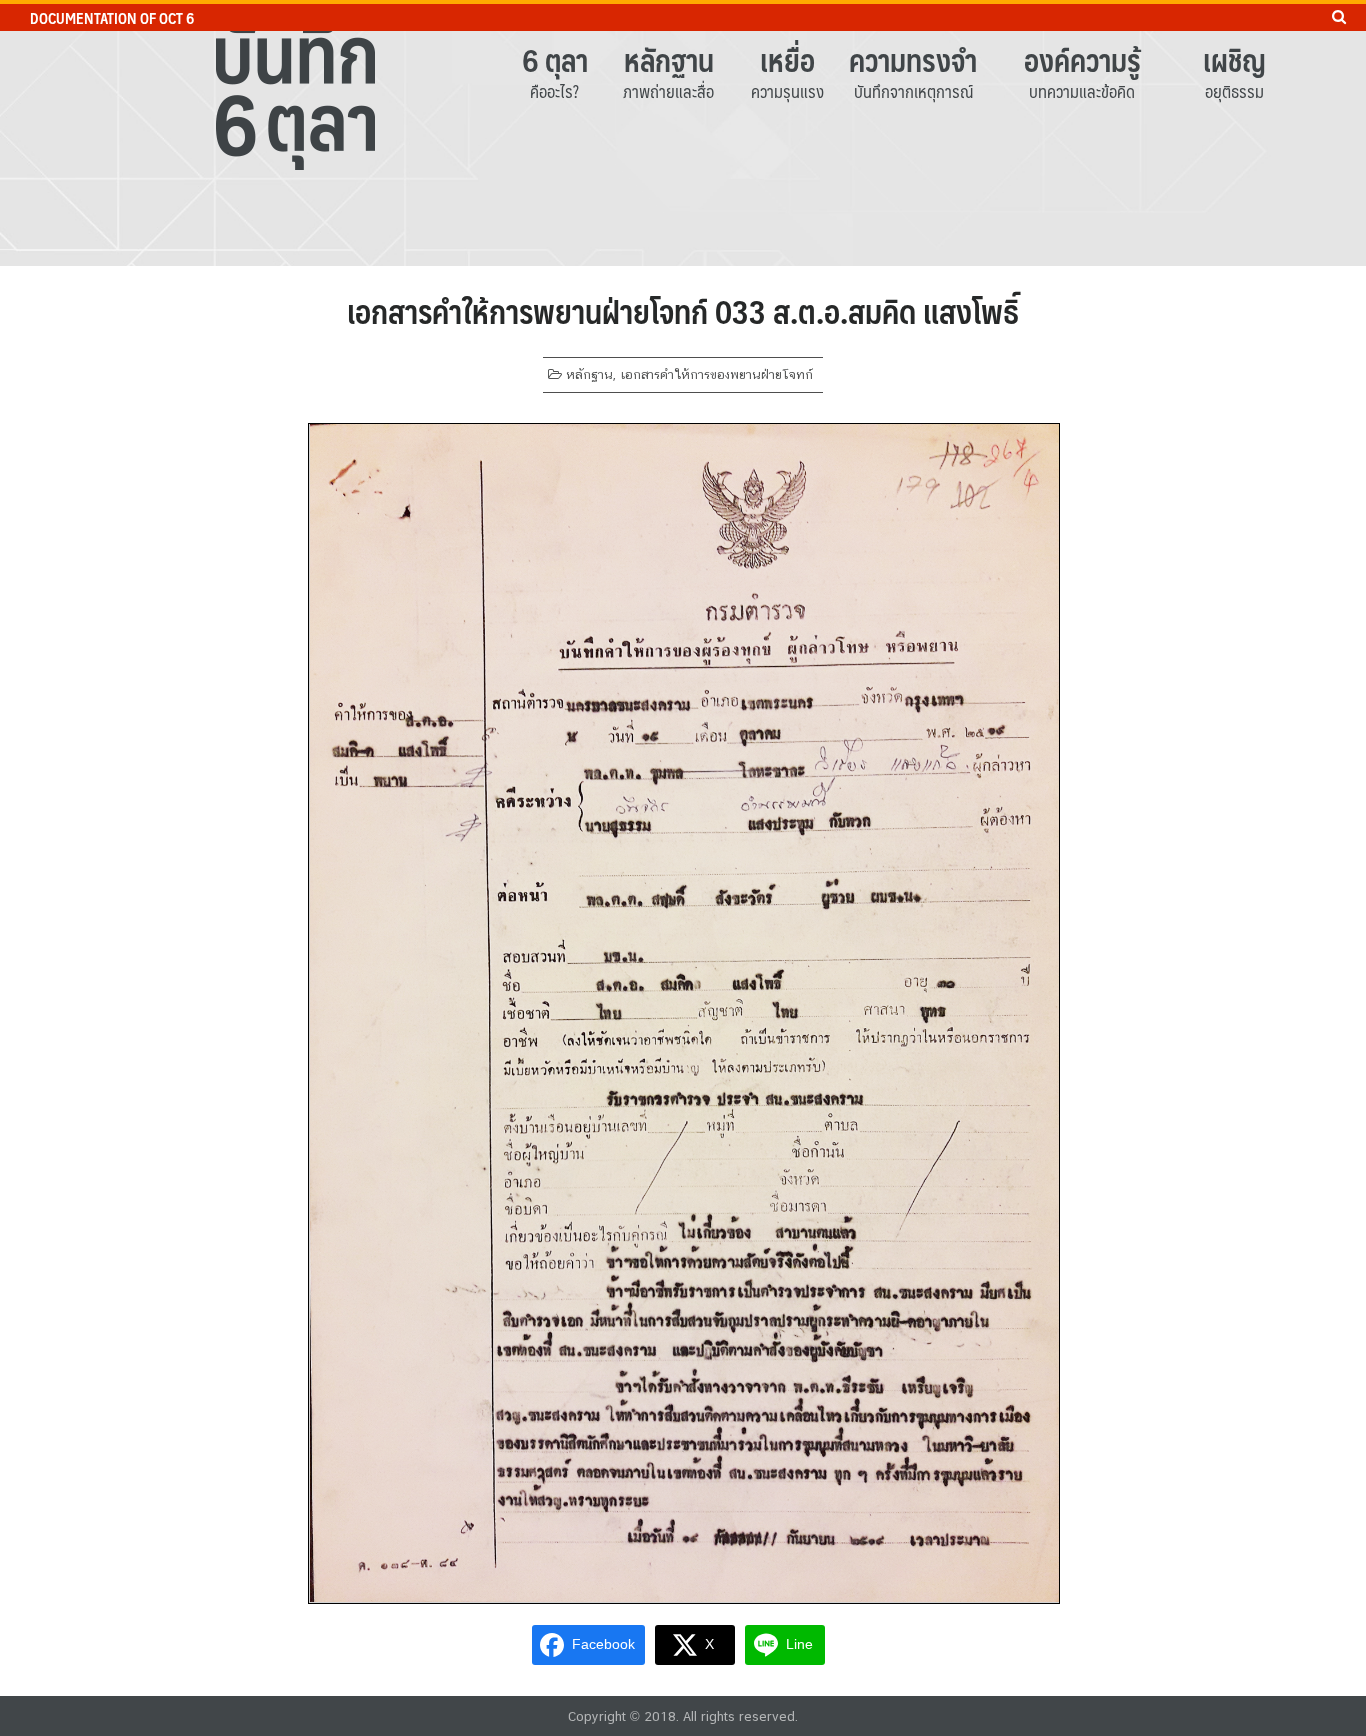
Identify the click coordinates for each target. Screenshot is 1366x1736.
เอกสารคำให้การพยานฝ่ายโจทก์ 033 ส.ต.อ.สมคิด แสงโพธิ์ (683, 311)
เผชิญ (1234, 59)
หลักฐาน (669, 59)
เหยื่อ (787, 59)
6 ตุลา (555, 59)
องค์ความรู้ (1082, 59)
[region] (683, 133)
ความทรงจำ (913, 59)
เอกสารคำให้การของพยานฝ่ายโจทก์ (716, 374)
